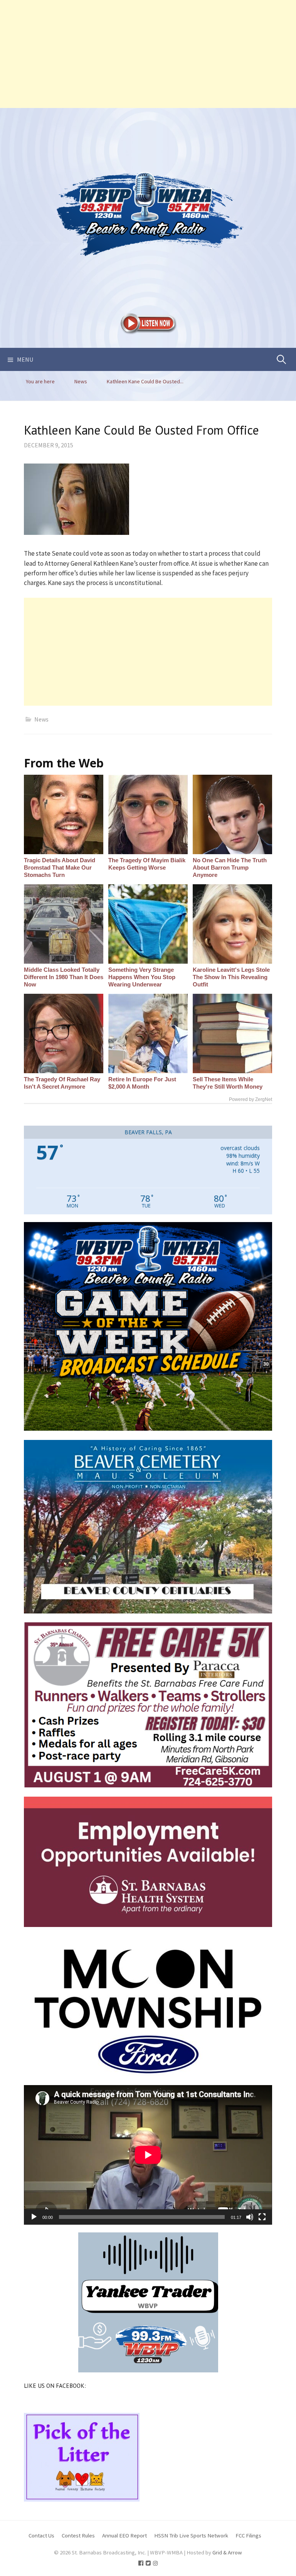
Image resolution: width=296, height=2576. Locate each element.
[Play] (34, 2217)
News (41, 719)
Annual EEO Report (124, 2535)
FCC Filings (248, 2535)
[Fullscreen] (262, 2217)
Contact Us (41, 2535)
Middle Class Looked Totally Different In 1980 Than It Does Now (64, 977)
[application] (148, 2155)
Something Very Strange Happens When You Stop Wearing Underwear (142, 977)
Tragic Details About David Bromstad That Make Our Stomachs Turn (60, 867)
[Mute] (250, 2217)
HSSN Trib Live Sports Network (191, 2535)
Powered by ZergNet (251, 1099)
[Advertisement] (148, 54)
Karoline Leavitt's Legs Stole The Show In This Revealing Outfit (231, 977)
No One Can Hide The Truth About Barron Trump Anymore (230, 867)
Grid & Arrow (227, 2552)
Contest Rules (78, 2535)
